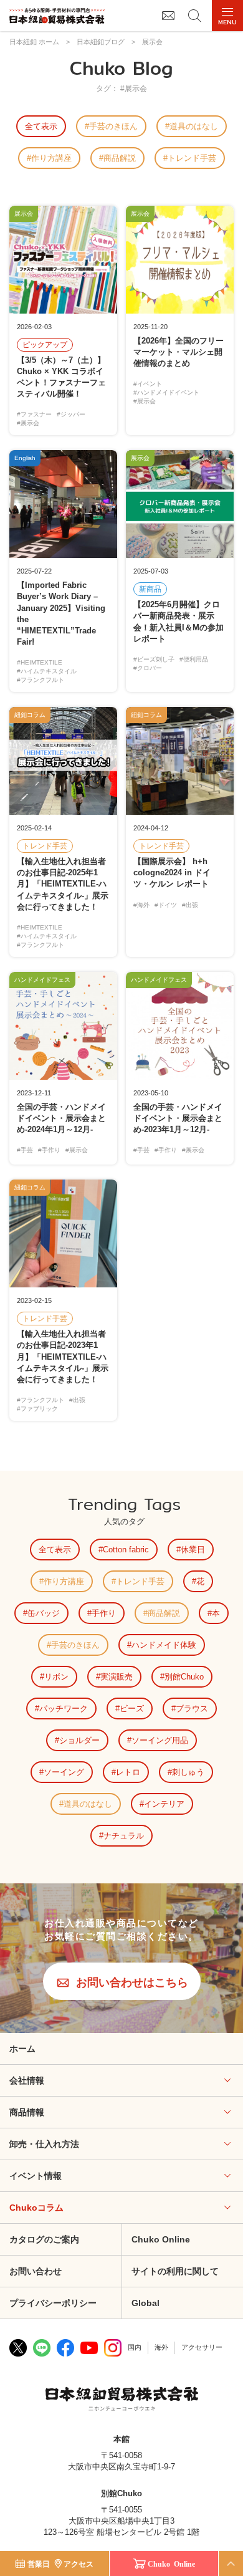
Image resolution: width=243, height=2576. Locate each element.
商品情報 (27, 2112)
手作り (104, 1613)
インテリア (164, 1804)
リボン (56, 1677)
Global (145, 2303)
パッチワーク (64, 1709)
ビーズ (132, 1709)
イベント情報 (36, 2176)
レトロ (128, 1772)
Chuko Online (161, 2239)
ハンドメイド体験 (164, 1645)
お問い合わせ (36, 2271)
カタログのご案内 (44, 2239)
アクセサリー (202, 2347)
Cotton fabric (126, 1550)
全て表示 (41, 126)
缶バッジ (44, 1613)
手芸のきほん (113, 126)
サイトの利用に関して (175, 2271)
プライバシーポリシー (53, 2303)
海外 (161, 2347)
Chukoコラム (36, 2208)
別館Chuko (184, 1677)
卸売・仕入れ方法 (44, 2144)
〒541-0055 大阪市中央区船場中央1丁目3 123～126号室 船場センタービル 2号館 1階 (121, 2521)
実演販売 (117, 1677)
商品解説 (120, 158)
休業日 (193, 1550)
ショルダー (79, 1740)
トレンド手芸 (192, 158)
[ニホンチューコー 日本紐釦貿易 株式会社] (122, 2400)
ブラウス (192, 1709)
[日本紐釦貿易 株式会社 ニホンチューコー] (57, 16)
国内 (135, 2347)
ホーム (22, 2049)
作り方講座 (51, 158)
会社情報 (27, 2080)
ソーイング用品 (160, 1740)
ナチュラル (124, 1836)
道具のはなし (194, 126)
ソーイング (64, 1772)
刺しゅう (188, 1772)
